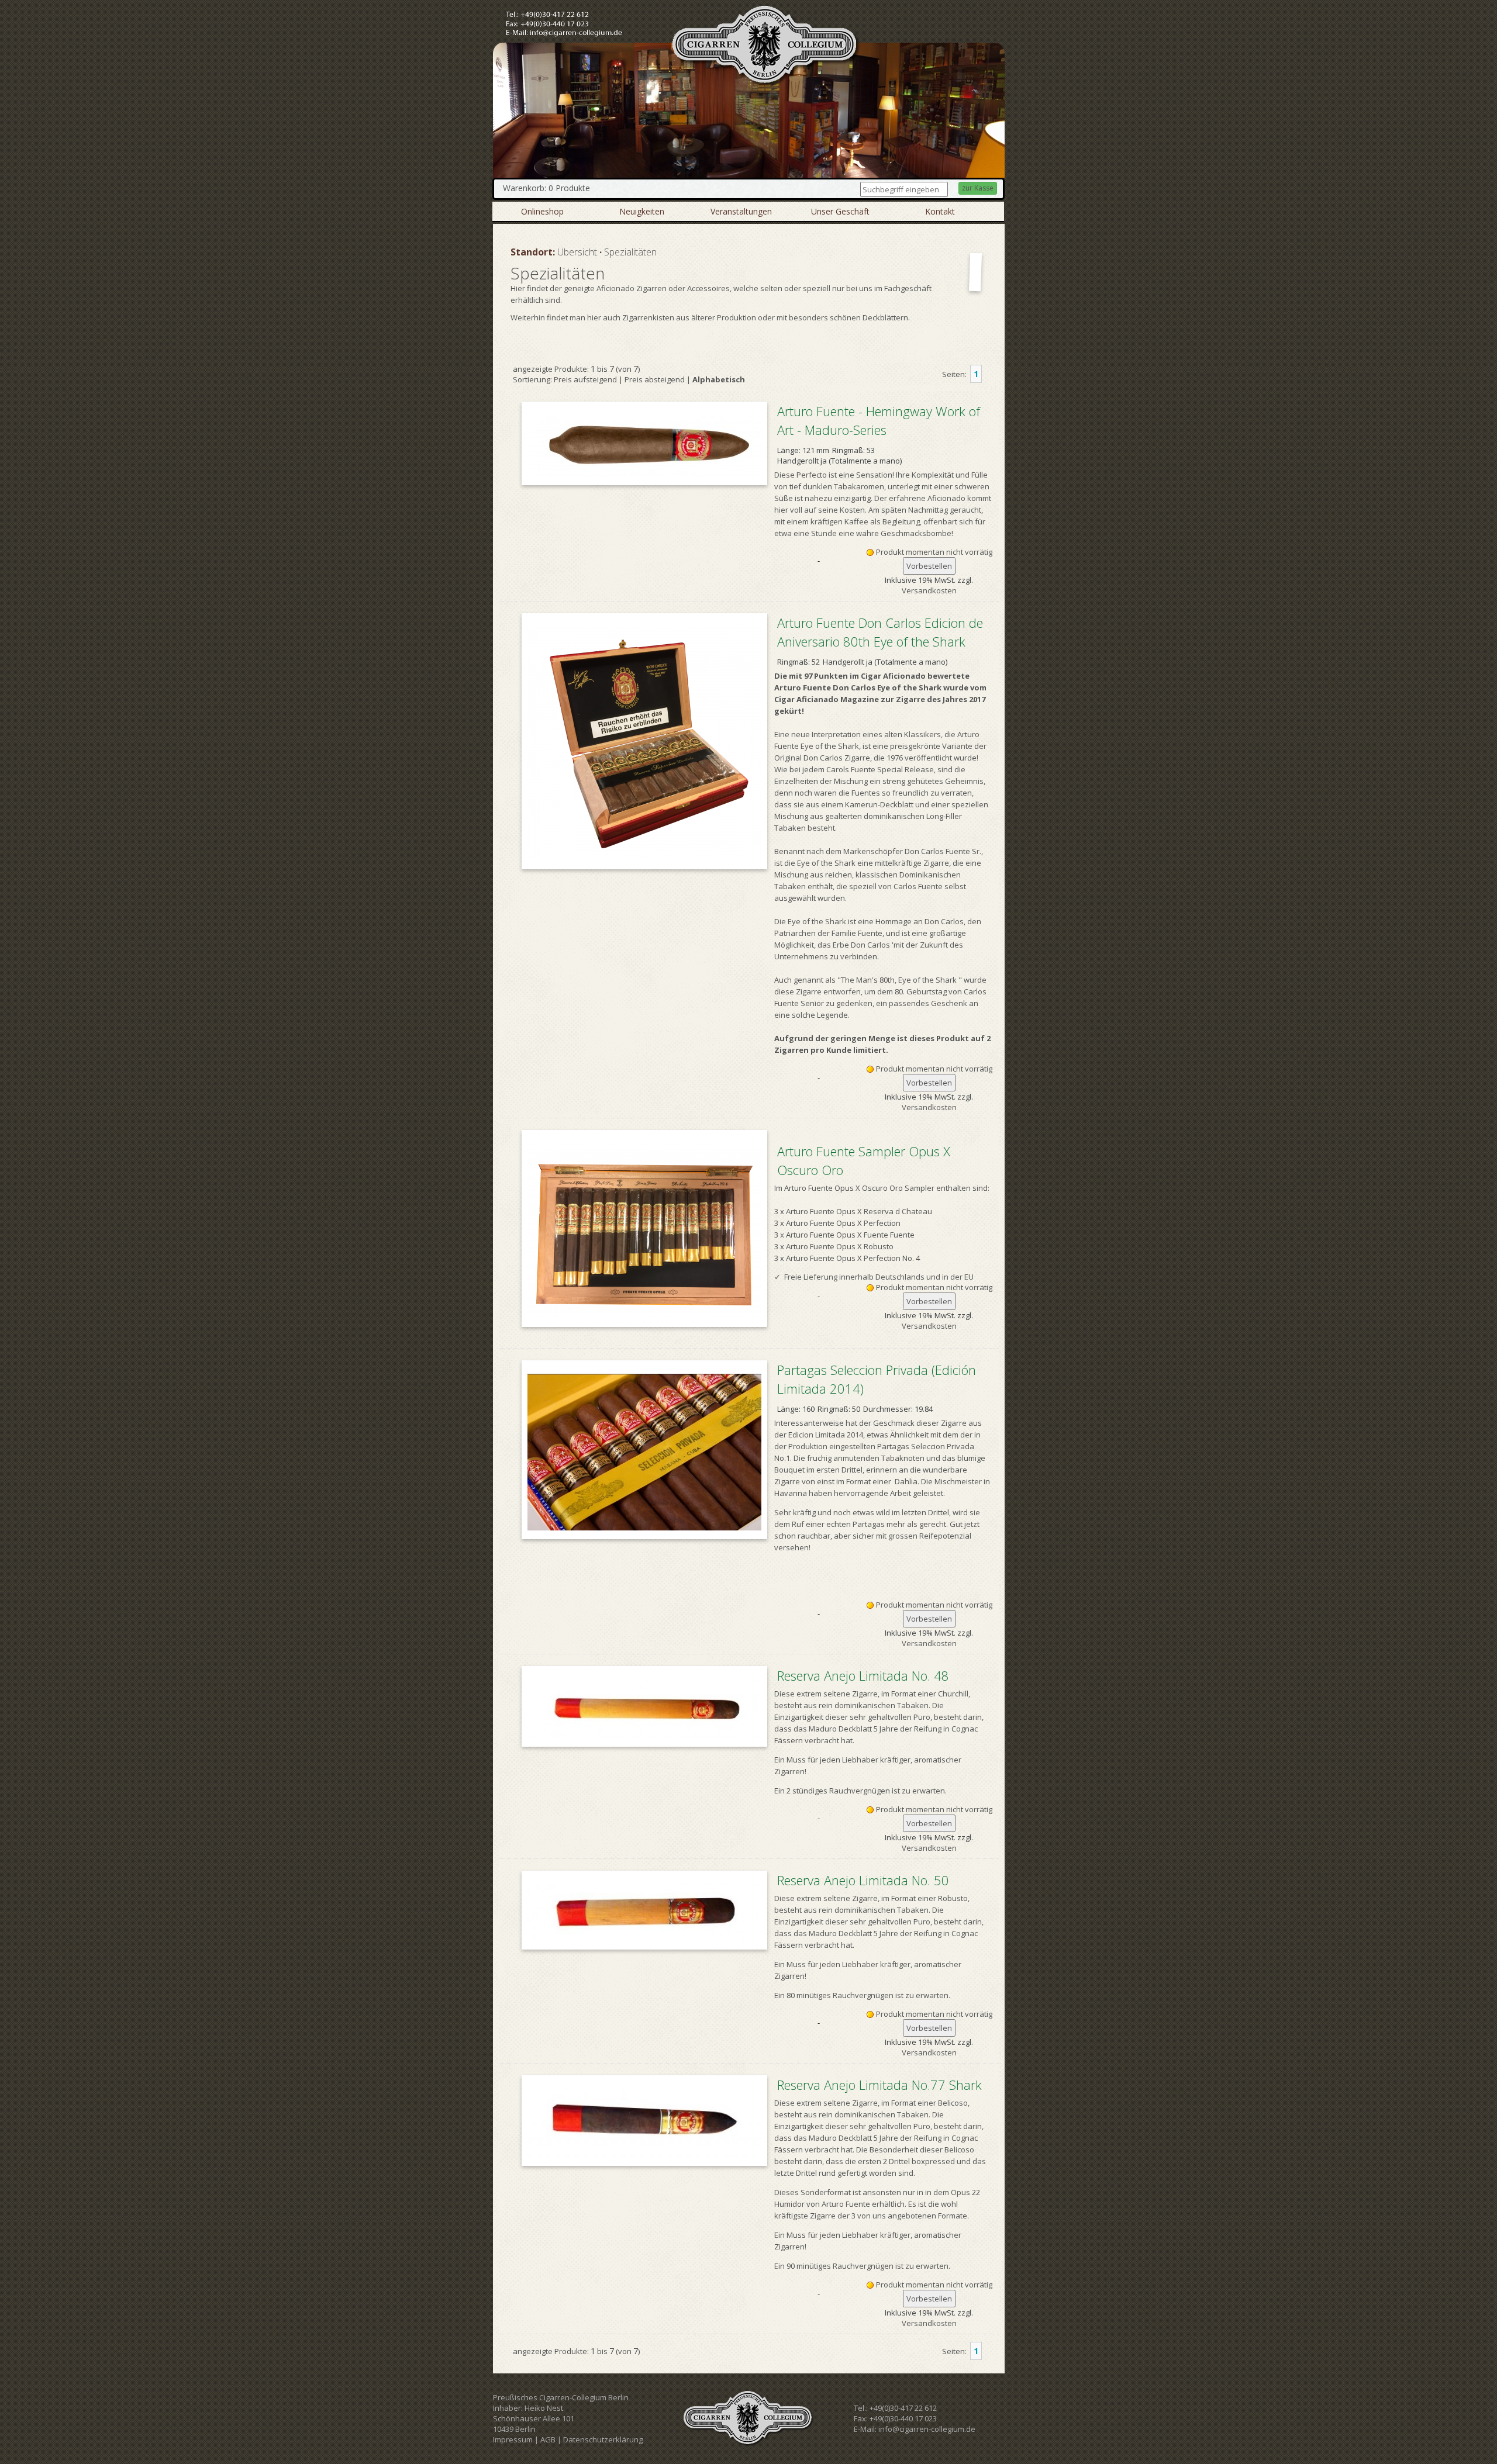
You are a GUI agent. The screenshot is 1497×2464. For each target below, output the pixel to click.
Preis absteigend (655, 379)
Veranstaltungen (741, 211)
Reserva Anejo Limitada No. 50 (863, 1880)
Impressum (513, 2439)
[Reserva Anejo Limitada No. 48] (644, 1706)
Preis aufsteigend (585, 379)
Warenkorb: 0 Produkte (546, 188)
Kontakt (940, 211)
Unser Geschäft (840, 211)
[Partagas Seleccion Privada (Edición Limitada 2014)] (644, 1450)
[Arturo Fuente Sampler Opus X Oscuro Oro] (644, 1228)
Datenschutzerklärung (603, 2439)
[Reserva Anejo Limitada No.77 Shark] (644, 2121)
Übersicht (577, 252)
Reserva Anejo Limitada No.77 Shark (879, 2085)
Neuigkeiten (642, 211)
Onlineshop (542, 211)
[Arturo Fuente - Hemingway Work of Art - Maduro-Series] (644, 443)
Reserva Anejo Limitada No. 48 (863, 1675)
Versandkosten (929, 590)
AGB (548, 2439)
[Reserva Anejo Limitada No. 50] (644, 1910)
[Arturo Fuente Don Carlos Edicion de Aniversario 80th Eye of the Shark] (644, 741)
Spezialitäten (630, 252)
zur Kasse (978, 188)
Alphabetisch (719, 379)
